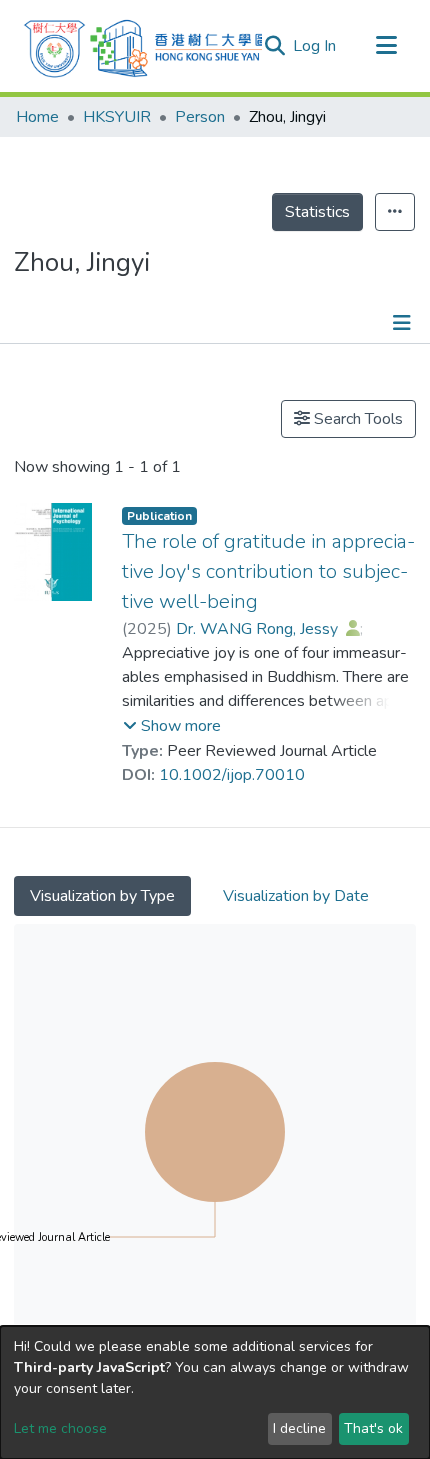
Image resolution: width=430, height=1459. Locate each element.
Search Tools (356, 419)
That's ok (373, 1428)
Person (200, 117)
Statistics (317, 212)
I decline (299, 1428)
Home (37, 117)
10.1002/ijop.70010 (232, 775)
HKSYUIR (117, 117)
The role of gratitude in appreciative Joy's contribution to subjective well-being (268, 571)
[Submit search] (274, 46)
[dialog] (215, 1392)
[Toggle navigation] (386, 46)
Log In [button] (315, 46)
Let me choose (60, 1428)
